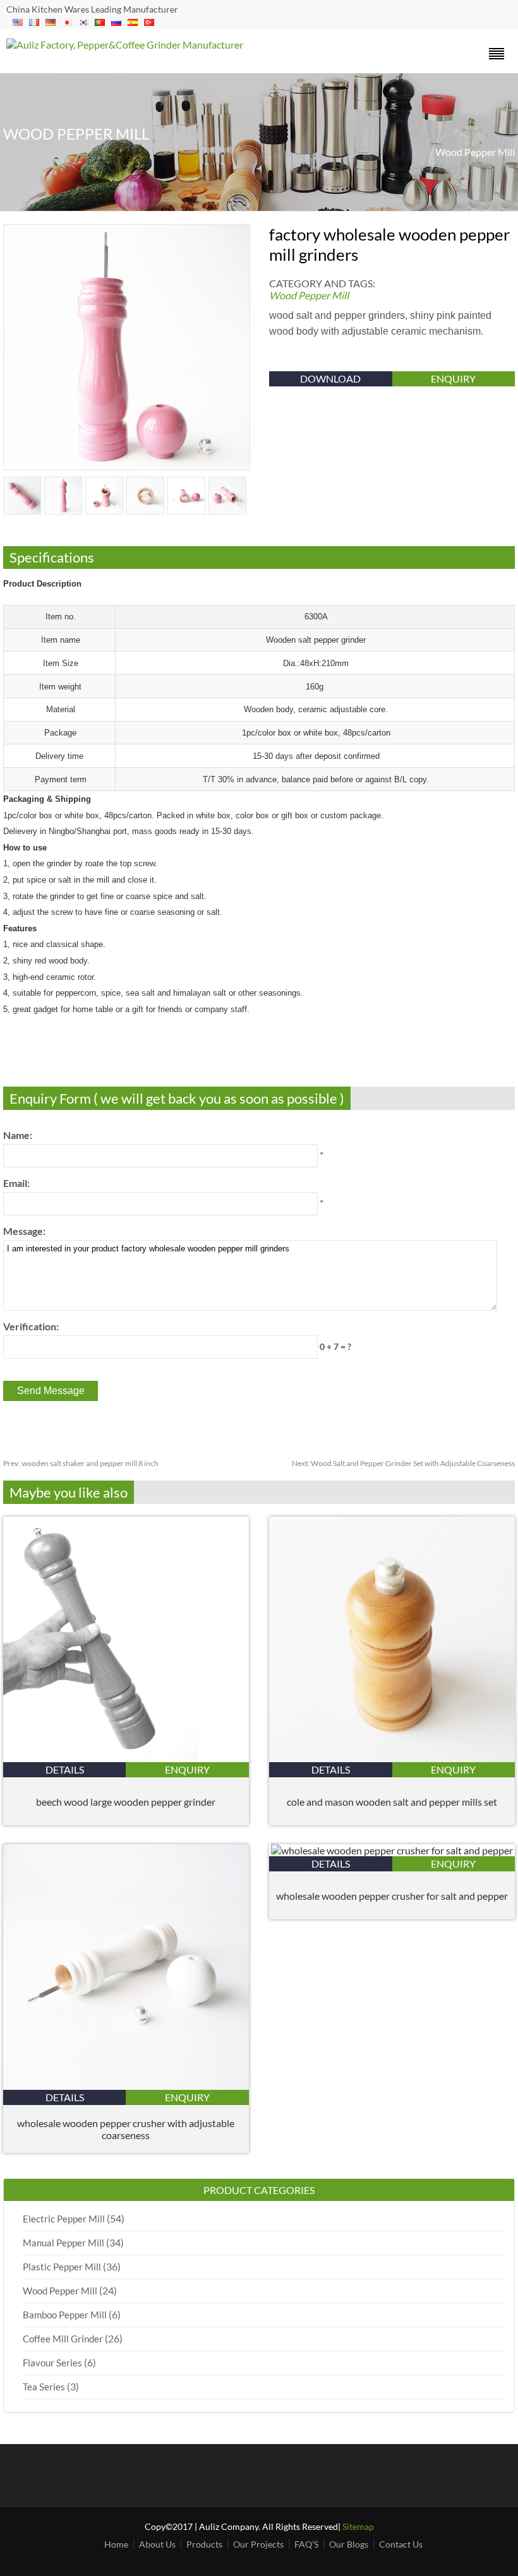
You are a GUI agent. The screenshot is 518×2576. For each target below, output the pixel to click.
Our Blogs (349, 2544)
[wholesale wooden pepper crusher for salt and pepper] (392, 1850)
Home (116, 2544)
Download (330, 379)
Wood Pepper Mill (475, 152)
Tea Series (44, 2387)
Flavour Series (52, 2363)
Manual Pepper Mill (63, 2243)
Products (204, 2544)
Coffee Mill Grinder (63, 2339)
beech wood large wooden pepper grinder (126, 1802)
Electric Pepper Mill (64, 2219)
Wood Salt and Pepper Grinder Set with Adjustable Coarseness (403, 1463)
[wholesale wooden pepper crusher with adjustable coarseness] (126, 2086)
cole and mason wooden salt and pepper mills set (392, 1802)
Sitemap (358, 2526)
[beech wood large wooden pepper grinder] (126, 1758)
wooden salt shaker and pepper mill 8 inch (81, 1463)
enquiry (453, 379)
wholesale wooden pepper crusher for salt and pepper (392, 1896)
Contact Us (401, 2544)
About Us (157, 2544)
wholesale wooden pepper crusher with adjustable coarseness (126, 2129)
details (65, 1769)
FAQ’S (306, 2544)
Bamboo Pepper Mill (65, 2315)
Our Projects (258, 2544)
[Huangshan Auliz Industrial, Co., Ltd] (125, 45)
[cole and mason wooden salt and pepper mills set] (392, 1758)
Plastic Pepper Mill (62, 2267)
